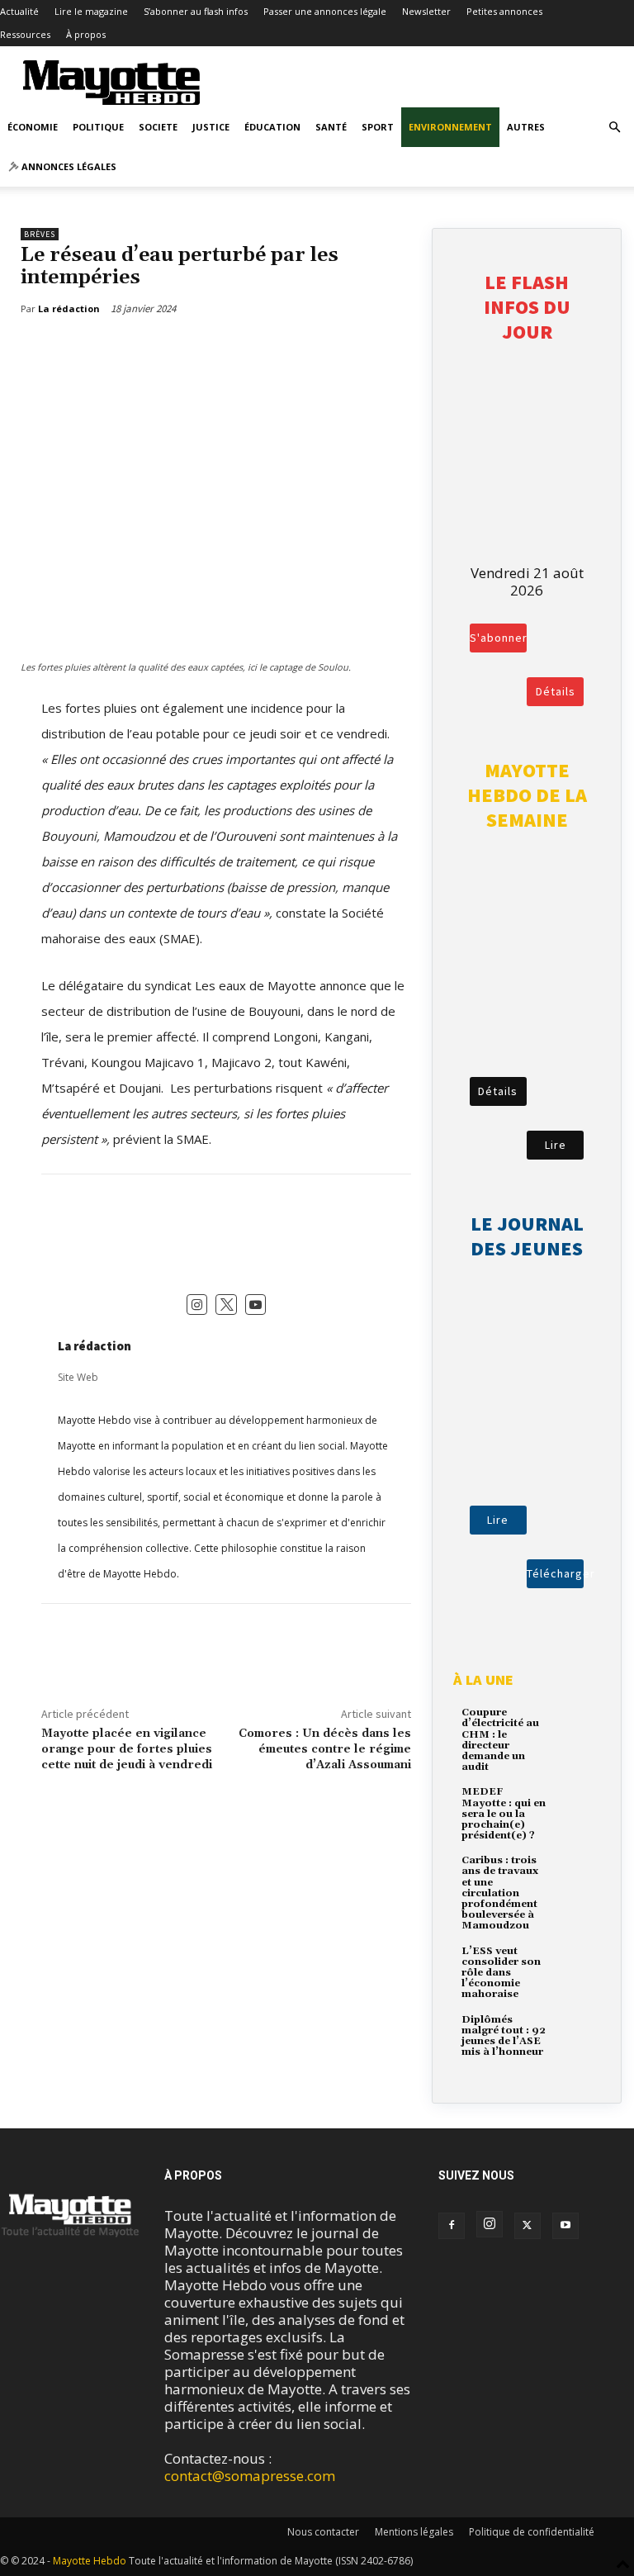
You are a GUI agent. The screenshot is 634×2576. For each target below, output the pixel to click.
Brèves (40, 234)
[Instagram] (490, 2224)
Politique (98, 127)
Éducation (272, 127)
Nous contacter (323, 2532)
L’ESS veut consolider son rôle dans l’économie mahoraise (501, 1973)
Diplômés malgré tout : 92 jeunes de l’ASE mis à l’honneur (504, 2036)
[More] (126, 351)
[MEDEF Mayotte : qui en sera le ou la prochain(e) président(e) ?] (575, 1803)
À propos (86, 34)
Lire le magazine (91, 11)
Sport (378, 127)
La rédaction (95, 1346)
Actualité (19, 11)
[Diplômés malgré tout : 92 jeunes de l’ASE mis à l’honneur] (575, 2031)
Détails (556, 691)
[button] (614, 127)
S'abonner (498, 638)
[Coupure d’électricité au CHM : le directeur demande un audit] (575, 1724)
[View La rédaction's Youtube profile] (256, 1305)
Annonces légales (68, 166)
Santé (331, 127)
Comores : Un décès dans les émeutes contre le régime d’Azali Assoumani (325, 1749)
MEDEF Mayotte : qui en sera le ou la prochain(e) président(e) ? (504, 1814)
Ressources (25, 34)
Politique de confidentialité (532, 2532)
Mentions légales (414, 2532)
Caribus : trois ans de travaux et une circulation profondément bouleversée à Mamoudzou (500, 1893)
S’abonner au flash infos (196, 11)
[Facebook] (50, 351)
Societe (158, 127)
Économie (33, 127)
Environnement (450, 127)
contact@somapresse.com (250, 2476)
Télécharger (555, 1573)
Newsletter (426, 11)
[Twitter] (88, 351)
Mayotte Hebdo (90, 2561)
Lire (556, 1145)
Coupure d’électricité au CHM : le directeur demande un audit (500, 1740)
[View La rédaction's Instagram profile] (197, 1305)
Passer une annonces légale (325, 11)
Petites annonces (504, 11)
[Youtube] (565, 2226)
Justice (211, 127)
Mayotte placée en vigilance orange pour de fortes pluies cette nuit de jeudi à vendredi (127, 1749)
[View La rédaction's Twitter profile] (226, 1305)
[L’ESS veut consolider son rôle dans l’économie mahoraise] (575, 1963)
